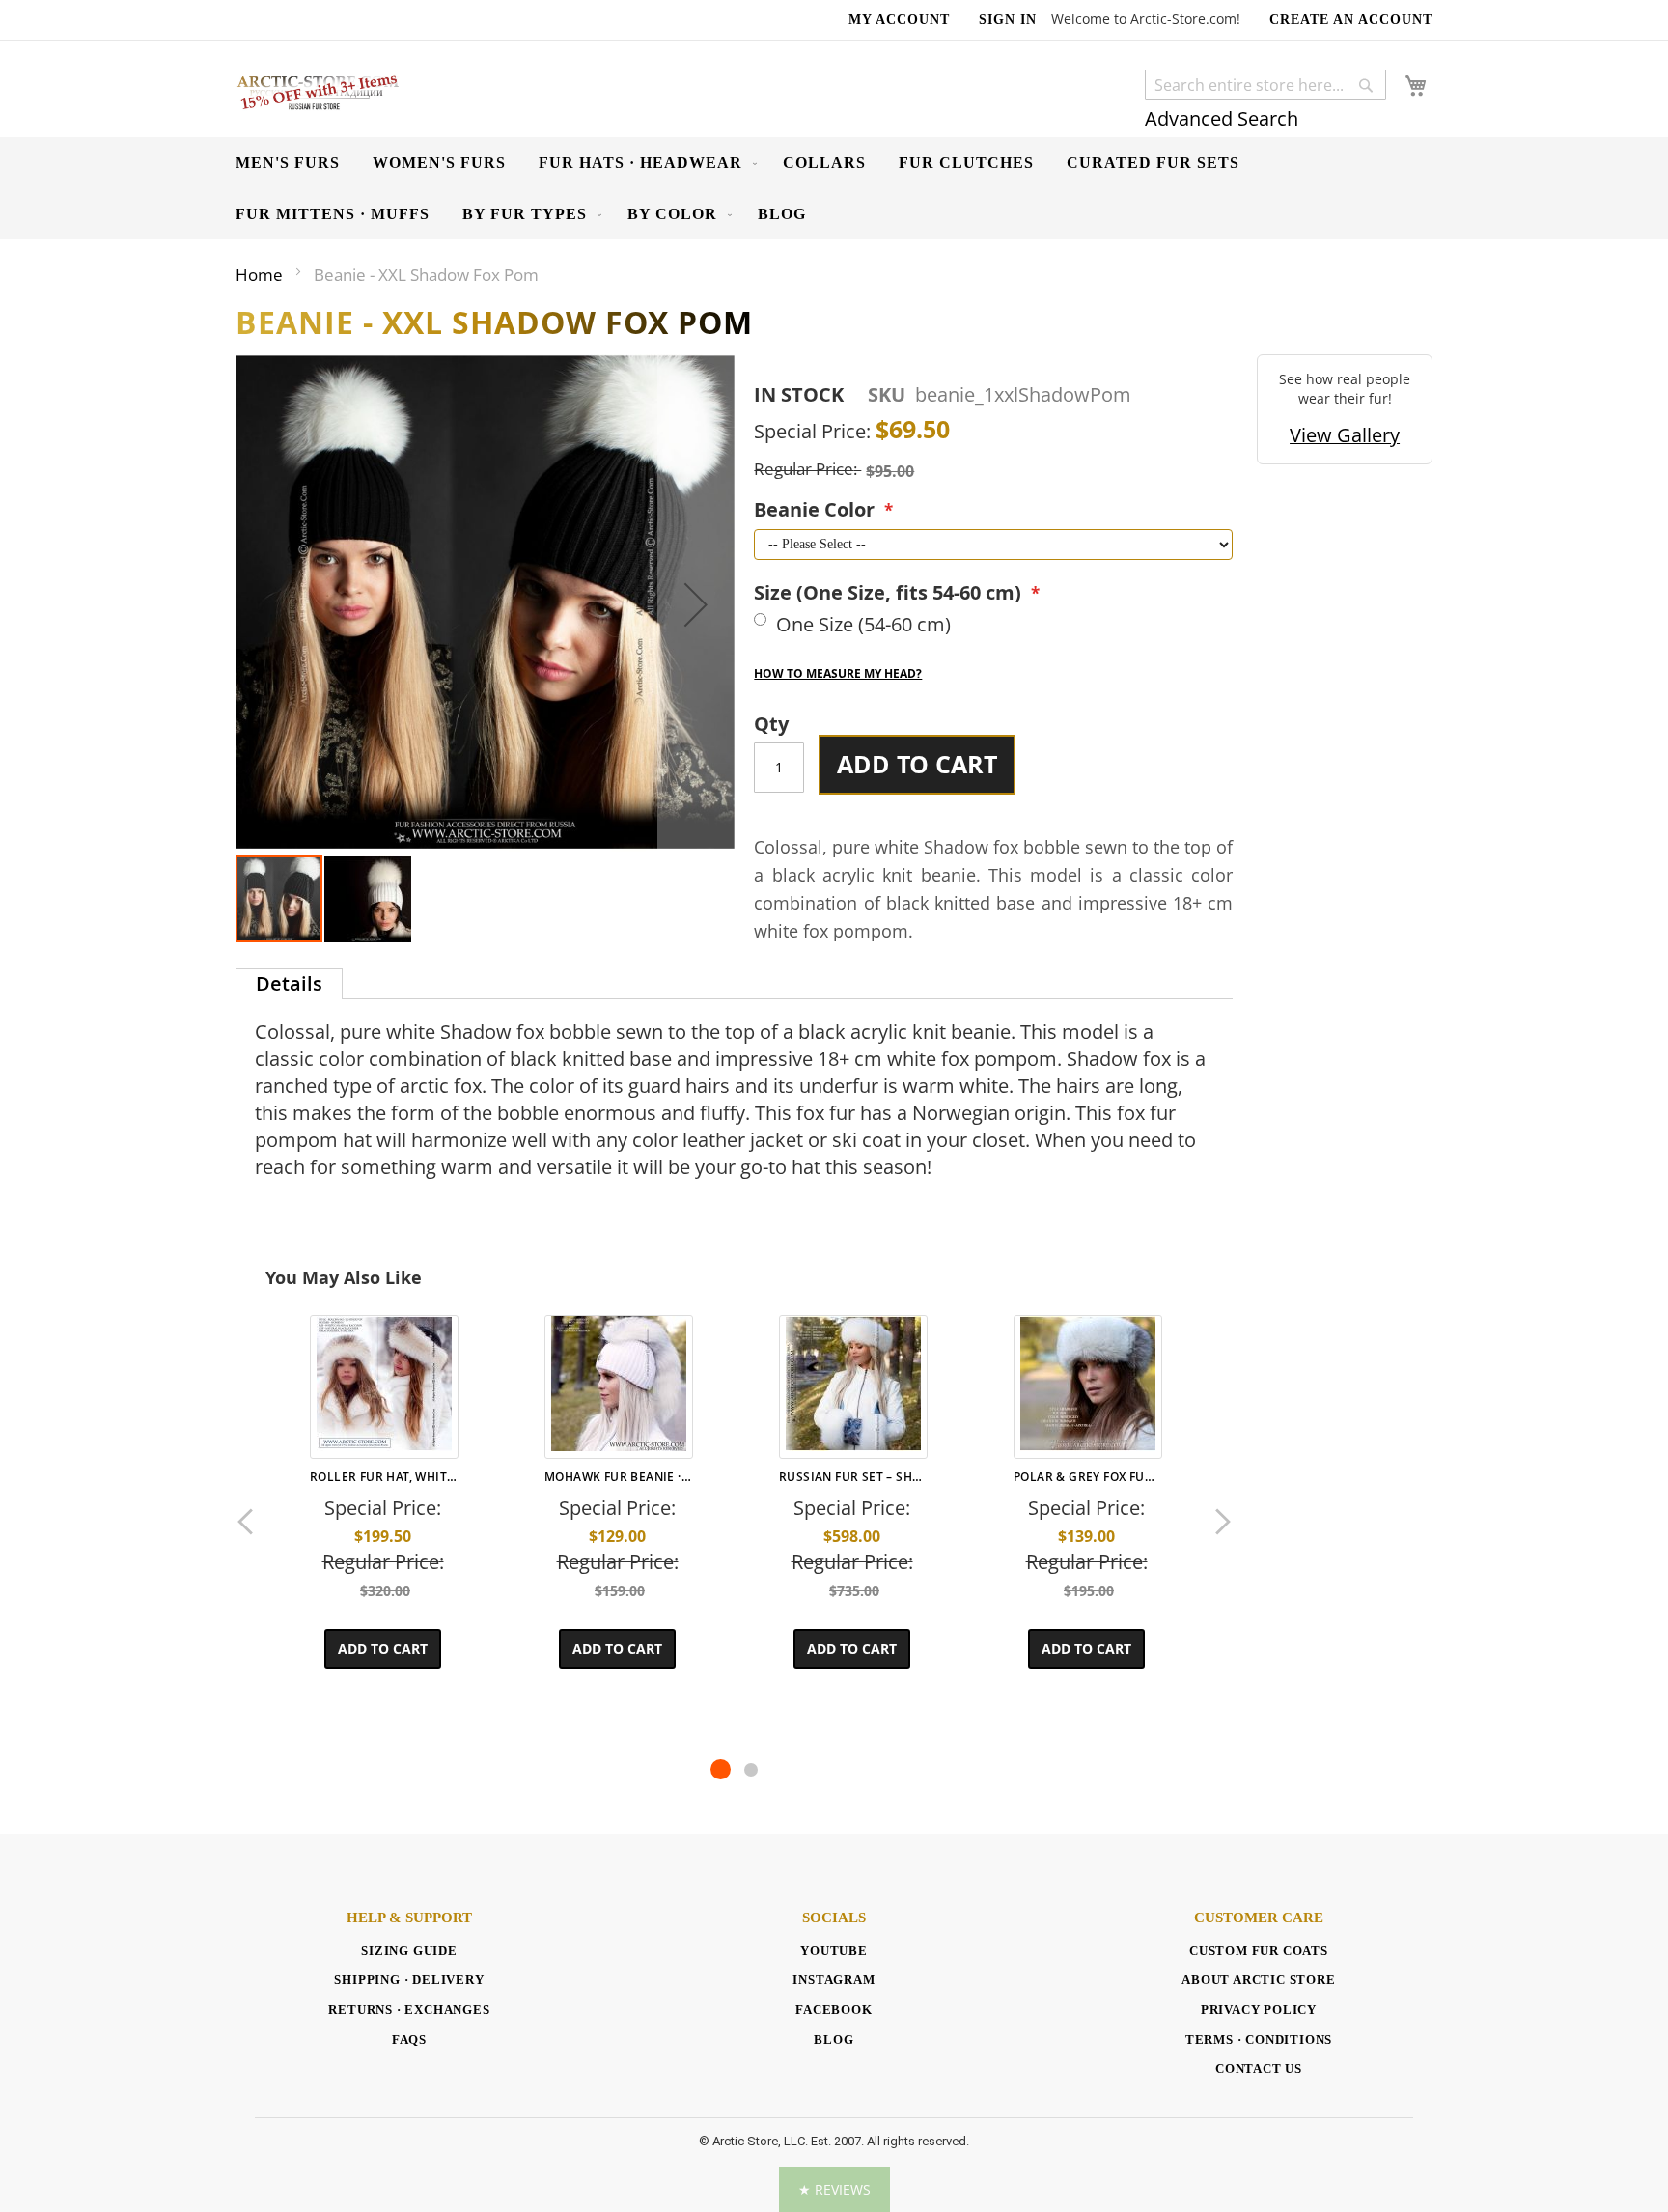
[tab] (289, 984)
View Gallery (1345, 435)
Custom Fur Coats (1259, 1951)
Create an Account (1351, 20)
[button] (696, 604)
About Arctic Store (1258, 1980)
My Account (899, 20)
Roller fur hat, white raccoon (382, 1477)
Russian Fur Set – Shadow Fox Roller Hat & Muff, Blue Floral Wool (851, 1477)
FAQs (409, 2040)
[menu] (834, 188)
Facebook (834, 2010)
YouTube (834, 1951)
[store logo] (318, 91)
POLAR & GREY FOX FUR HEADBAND (1086, 1477)
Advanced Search (1222, 118)
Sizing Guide (409, 1951)
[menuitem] (288, 163)
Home (259, 275)
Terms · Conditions (1259, 2040)
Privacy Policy (1259, 2010)
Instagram (834, 1980)
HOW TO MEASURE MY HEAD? (838, 673)
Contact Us (1259, 2069)
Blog (834, 2040)
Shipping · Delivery (409, 1980)
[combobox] (1265, 85)
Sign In (1008, 20)
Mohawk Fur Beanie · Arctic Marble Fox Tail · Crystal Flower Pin (617, 1477)
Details (289, 983)
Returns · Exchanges (409, 2010)
